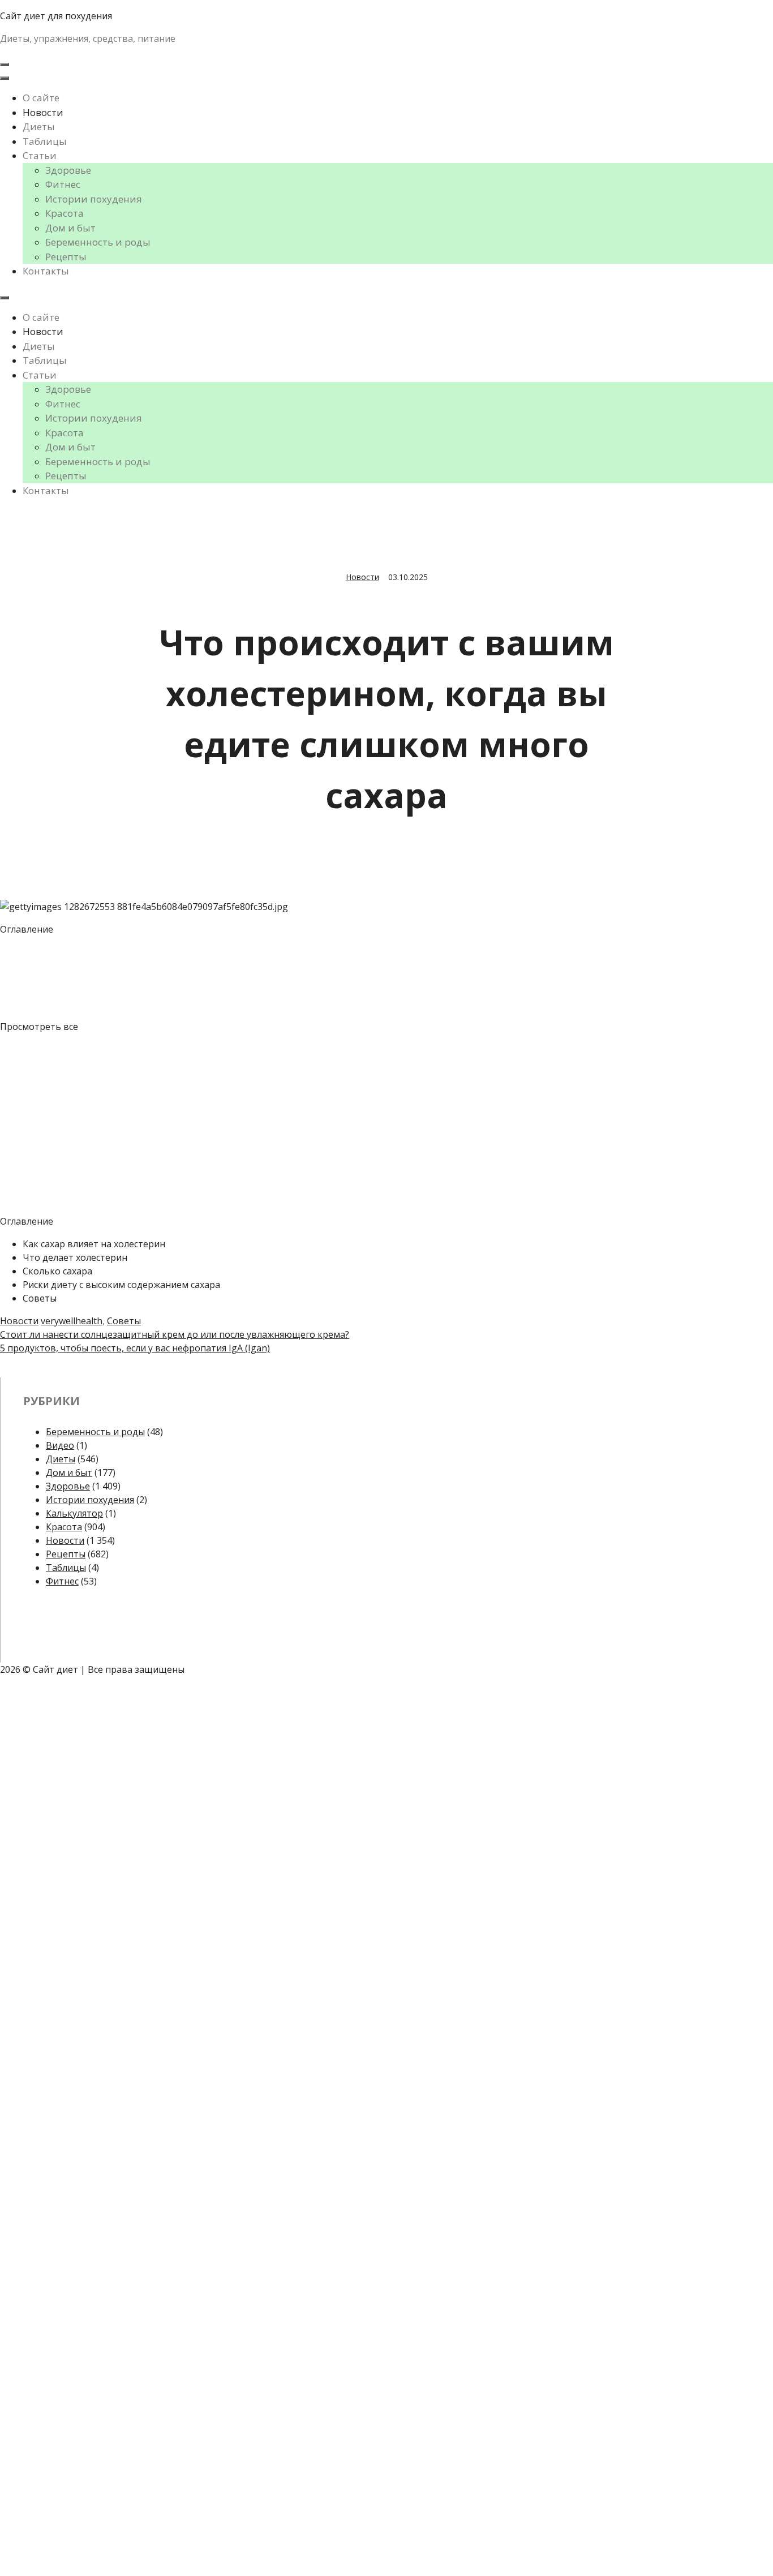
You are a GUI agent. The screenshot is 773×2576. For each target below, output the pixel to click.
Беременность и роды (98, 242)
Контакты (46, 271)
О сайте (41, 98)
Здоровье (68, 170)
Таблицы (45, 141)
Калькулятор (74, 1513)
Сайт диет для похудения (56, 16)
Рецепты (66, 257)
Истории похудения (94, 199)
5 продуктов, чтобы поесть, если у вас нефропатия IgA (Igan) (135, 1348)
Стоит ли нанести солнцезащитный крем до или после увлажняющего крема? (175, 1334)
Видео (60, 1445)
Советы (124, 1321)
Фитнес (63, 184)
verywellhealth (72, 1321)
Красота (65, 213)
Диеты (39, 126)
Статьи (40, 155)
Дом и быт (70, 228)
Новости (43, 112)
